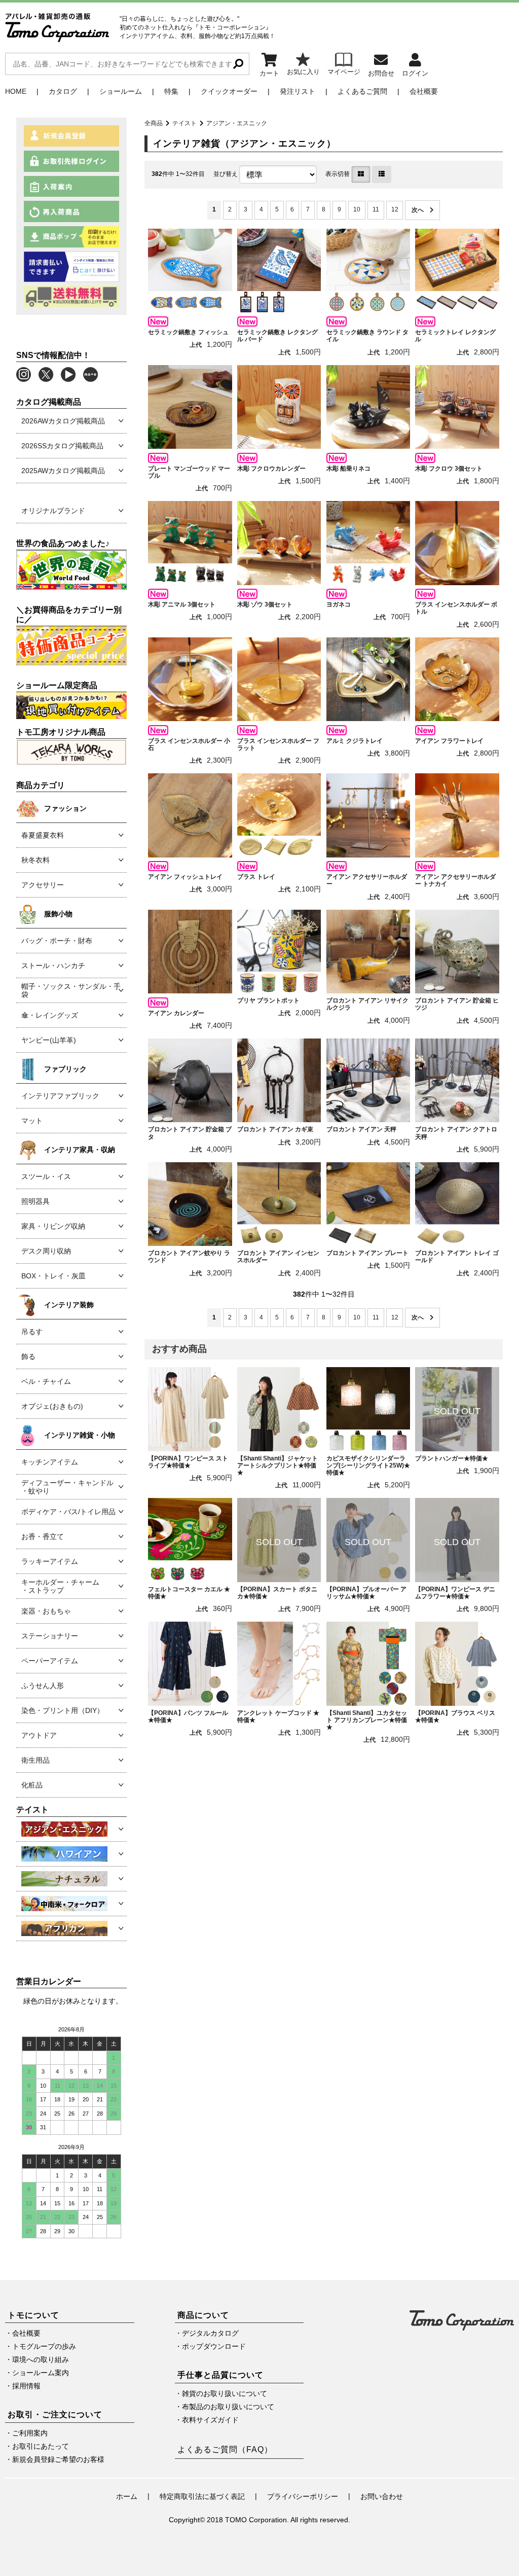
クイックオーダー (229, 91)
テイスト (184, 123)
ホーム (127, 2496)
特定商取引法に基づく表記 (202, 2496)
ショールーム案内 (41, 2373)
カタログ (63, 91)
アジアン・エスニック (237, 123)
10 (357, 209)
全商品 (154, 123)
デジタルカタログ (210, 2333)
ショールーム (121, 91)
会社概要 (424, 91)
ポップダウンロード (214, 2346)
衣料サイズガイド (210, 2420)
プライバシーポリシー (303, 2496)
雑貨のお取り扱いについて (225, 2393)
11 (376, 209)
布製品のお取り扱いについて (228, 2407)
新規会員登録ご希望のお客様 (58, 2459)
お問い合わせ (382, 2496)
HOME (16, 91)
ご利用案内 (30, 2433)
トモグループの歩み (44, 2346)
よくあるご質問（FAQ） (225, 2449)
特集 (171, 91)
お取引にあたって (41, 2446)
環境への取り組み (41, 2359)
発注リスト (298, 91)
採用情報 (26, 2386)
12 (395, 209)
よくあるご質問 (362, 91)
